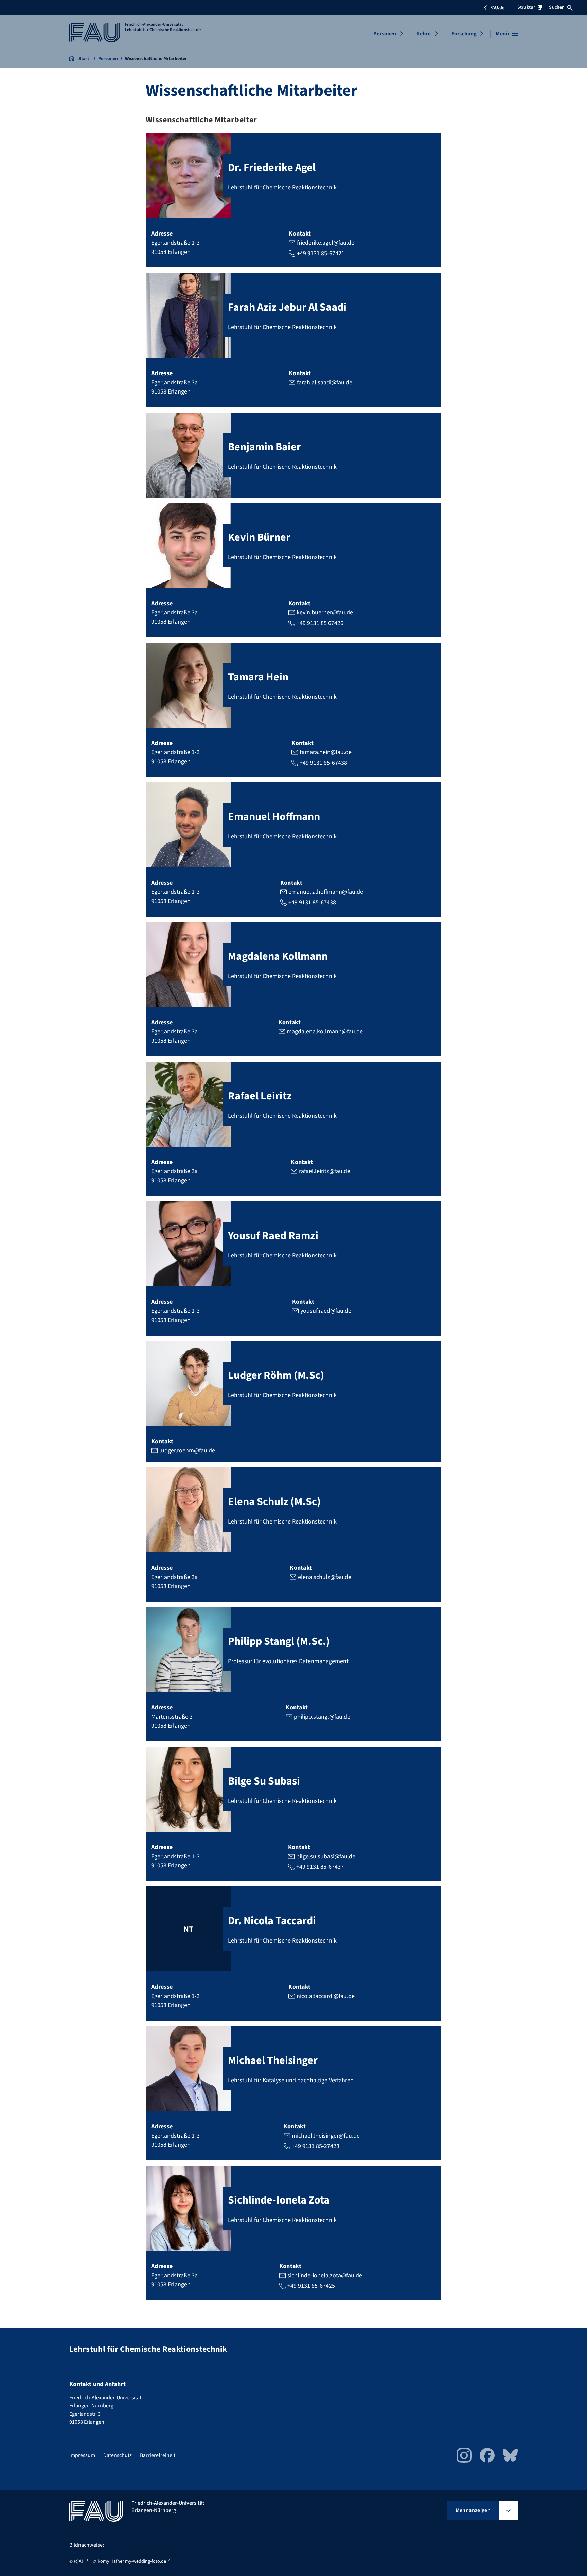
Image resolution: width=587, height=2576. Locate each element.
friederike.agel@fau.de (326, 243)
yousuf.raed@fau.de (326, 1311)
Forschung (464, 34)
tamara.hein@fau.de (326, 752)
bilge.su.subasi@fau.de (326, 1856)
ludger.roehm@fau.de (187, 1451)
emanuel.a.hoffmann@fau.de (326, 892)
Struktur (526, 7)
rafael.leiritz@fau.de (325, 1171)
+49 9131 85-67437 (320, 1867)
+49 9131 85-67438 (323, 763)
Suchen (557, 7)
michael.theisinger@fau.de (326, 2136)
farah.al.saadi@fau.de (325, 382)
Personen (385, 34)
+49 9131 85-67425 (311, 2286)
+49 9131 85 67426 (320, 623)
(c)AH (79, 2561)
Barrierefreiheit (158, 2455)
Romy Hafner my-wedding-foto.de (132, 2561)
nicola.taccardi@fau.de (326, 1996)
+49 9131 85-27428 (316, 2146)
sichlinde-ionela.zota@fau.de (325, 2275)
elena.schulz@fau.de (325, 1577)
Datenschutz (118, 2455)
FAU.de (497, 8)
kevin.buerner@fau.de (325, 613)
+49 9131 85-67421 (321, 253)
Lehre (424, 34)
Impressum (82, 2455)
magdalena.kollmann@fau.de (325, 1032)
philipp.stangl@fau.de (322, 1717)
